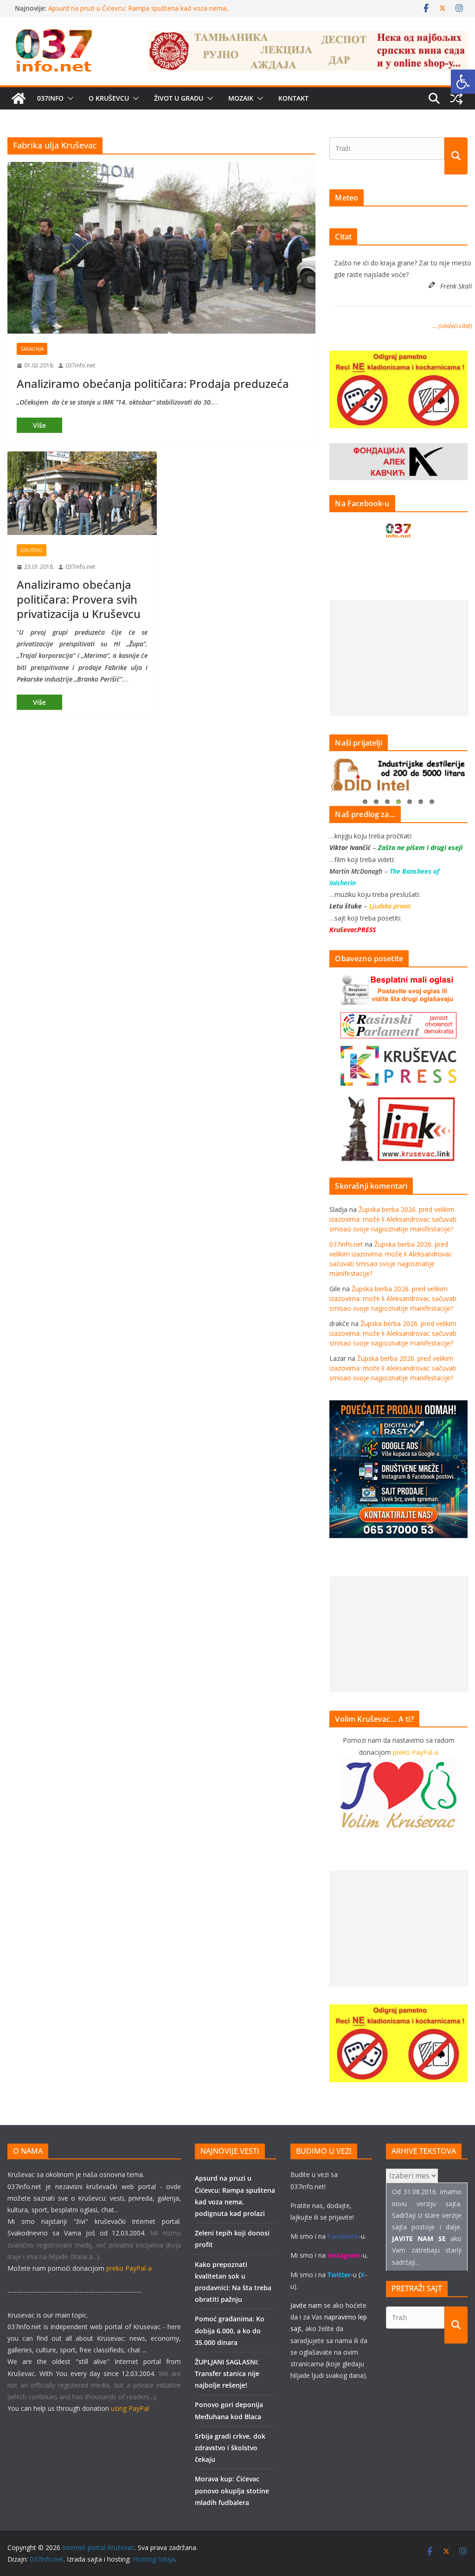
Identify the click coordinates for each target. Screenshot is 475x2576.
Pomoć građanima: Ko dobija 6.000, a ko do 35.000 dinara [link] (230, 2330)
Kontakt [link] (293, 98)
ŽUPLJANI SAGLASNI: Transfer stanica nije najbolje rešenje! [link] (227, 2373)
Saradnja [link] (32, 349)
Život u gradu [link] (179, 98)
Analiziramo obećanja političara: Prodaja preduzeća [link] (153, 383)
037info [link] (50, 98)
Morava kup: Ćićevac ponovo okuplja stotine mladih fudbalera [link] (232, 2490)
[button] (69, 98)
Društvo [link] (32, 550)
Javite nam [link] (306, 2305)
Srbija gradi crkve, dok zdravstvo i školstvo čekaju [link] (230, 2448)
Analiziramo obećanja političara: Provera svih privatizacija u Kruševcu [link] (79, 599)
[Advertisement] (399, 658)
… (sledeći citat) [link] (452, 326)
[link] (463, 82)
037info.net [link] (80, 365)
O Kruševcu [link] (109, 98)
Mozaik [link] (241, 98)
